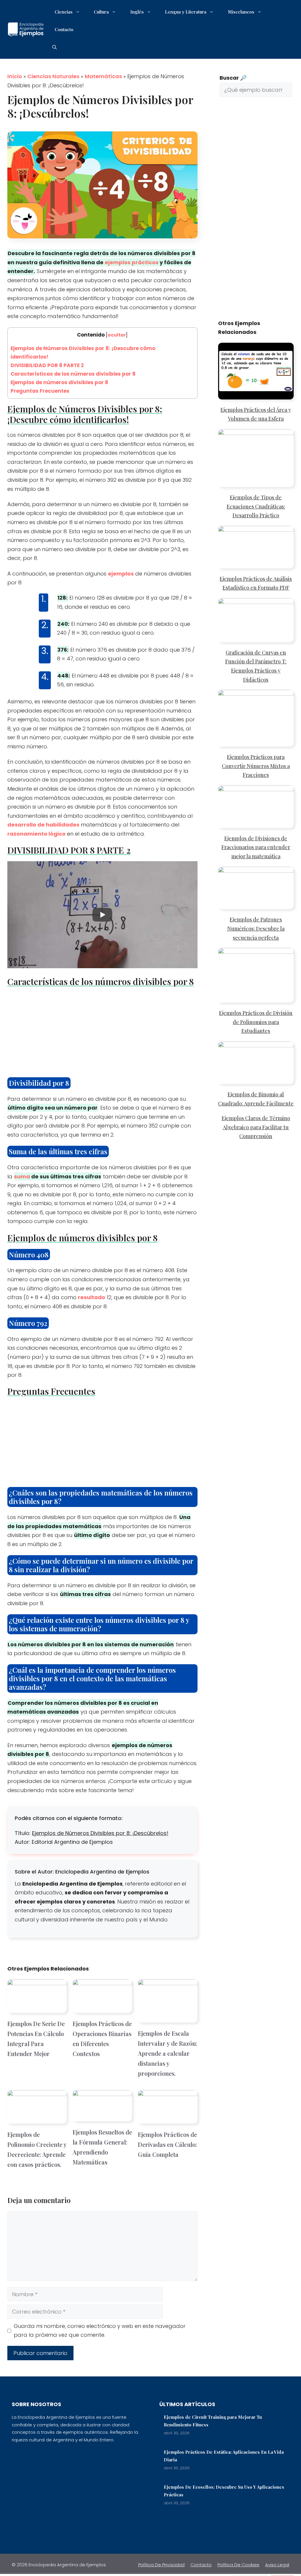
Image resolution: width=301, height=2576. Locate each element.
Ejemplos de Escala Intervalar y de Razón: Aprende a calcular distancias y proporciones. (168, 2053)
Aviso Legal (277, 2565)
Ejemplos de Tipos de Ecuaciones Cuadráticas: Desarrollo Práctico (256, 506)
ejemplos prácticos (132, 262)
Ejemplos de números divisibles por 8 (59, 382)
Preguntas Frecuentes (40, 391)
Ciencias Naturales (53, 76)
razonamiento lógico (36, 834)
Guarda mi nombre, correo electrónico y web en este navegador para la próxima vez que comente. (100, 2331)
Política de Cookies (238, 2565)
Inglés (137, 12)
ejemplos (121, 574)
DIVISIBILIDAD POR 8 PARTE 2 (47, 365)
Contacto (64, 29)
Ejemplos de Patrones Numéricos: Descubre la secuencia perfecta (256, 928)
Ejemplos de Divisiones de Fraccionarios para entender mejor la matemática (256, 847)
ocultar (117, 335)
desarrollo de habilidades (43, 825)
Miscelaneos (241, 12)
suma (22, 1176)
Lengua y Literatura (186, 12)
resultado (92, 1297)
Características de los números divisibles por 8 (73, 374)
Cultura (101, 12)
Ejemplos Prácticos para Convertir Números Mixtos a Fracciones (256, 766)
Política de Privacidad (161, 2565)
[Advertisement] (102, 1034)
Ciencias (64, 12)
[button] (55, 47)
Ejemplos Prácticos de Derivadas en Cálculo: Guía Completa (167, 2144)
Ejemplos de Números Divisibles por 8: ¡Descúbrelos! (100, 1833)
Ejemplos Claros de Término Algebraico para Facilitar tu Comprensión (256, 1127)
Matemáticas (103, 76)
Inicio (15, 76)
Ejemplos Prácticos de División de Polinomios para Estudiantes (256, 1022)
